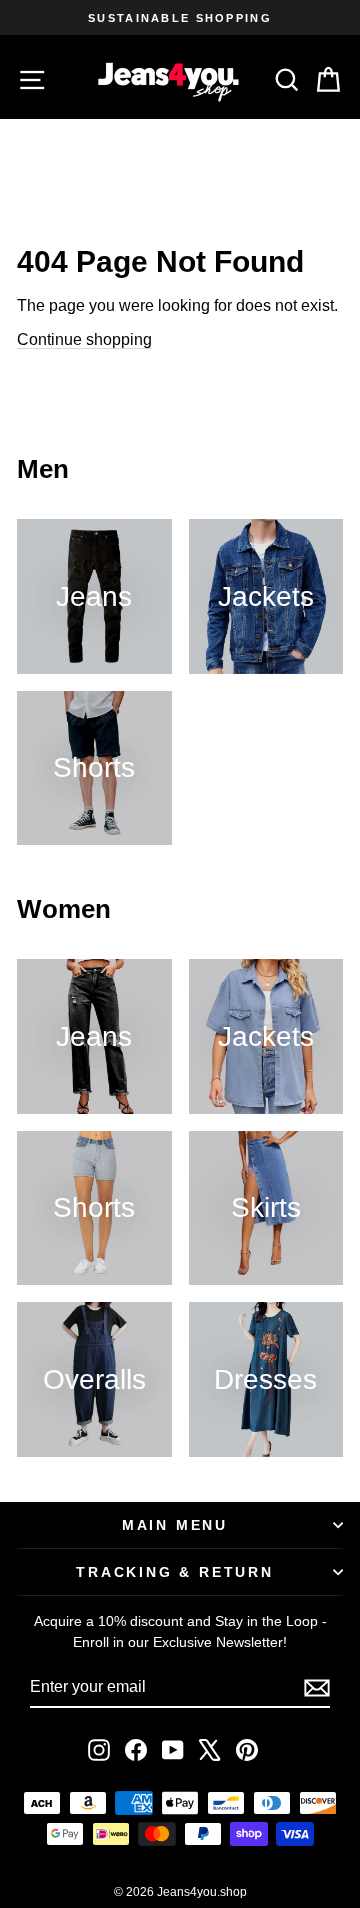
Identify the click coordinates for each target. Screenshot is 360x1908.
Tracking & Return (175, 1572)
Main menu (175, 1525)
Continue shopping (84, 339)
